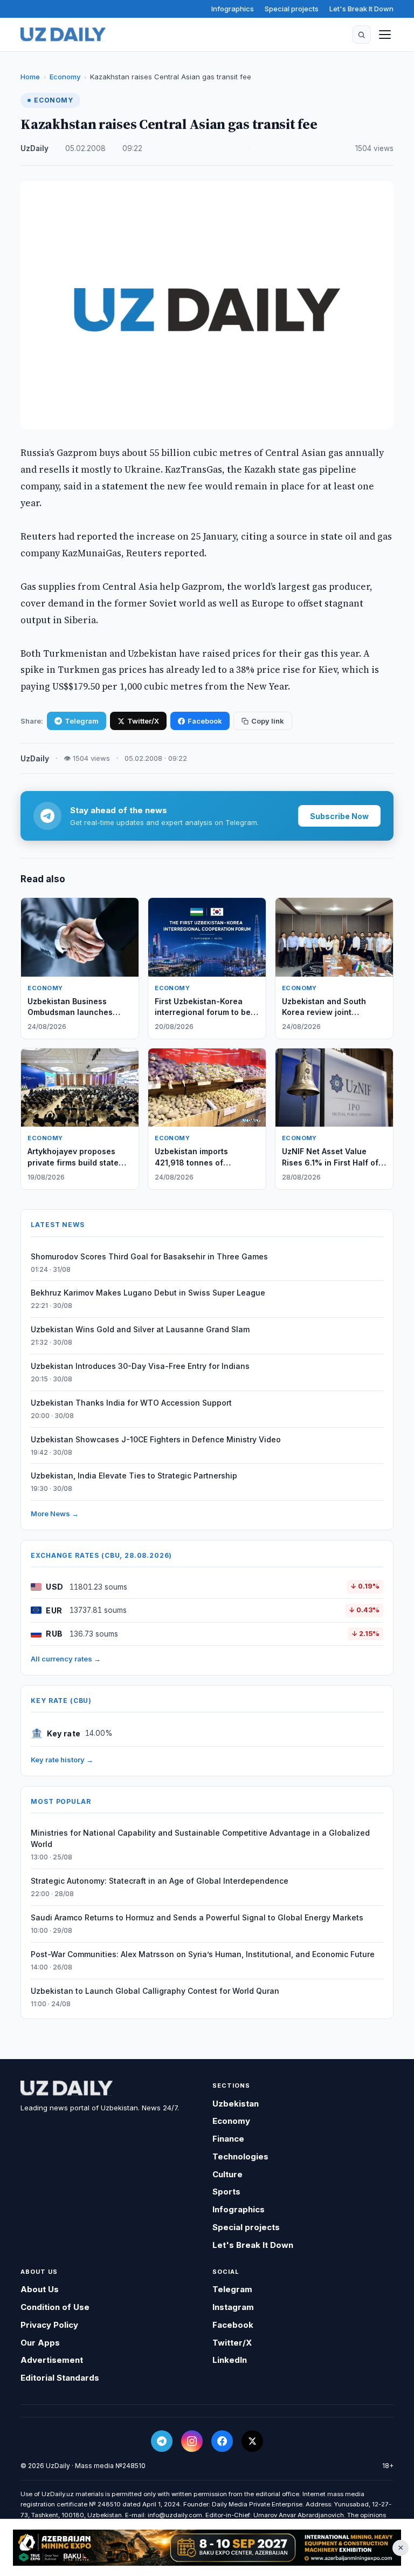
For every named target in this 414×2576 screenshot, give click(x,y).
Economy (65, 77)
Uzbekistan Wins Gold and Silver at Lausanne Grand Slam (140, 1329)
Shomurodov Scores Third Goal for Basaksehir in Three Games (149, 1256)
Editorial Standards (60, 2378)
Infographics (233, 9)
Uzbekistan (236, 2104)
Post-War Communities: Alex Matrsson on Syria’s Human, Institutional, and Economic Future (203, 1954)
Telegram (82, 721)
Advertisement (52, 2360)
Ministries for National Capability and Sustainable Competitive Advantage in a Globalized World (200, 1838)
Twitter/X (143, 721)
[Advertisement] (207, 2548)
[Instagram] (192, 2441)
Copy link (268, 721)
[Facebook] (222, 2441)
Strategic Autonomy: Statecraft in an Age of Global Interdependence (160, 1881)
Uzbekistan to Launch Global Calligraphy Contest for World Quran (155, 1991)
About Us (40, 2289)
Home (30, 77)
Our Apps (40, 2343)
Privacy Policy (49, 2325)
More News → (55, 1514)
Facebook (205, 721)
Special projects (292, 9)
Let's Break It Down (361, 9)
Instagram (233, 2307)
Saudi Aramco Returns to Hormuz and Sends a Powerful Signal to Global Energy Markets (197, 1917)
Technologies (240, 2156)
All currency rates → (66, 1659)
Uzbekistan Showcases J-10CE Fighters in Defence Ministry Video (156, 1439)
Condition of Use (55, 2307)
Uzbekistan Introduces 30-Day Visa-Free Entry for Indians (140, 1366)
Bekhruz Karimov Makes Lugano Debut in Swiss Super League (148, 1293)
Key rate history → (62, 1760)
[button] (362, 35)
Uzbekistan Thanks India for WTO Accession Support (131, 1403)
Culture (227, 2174)
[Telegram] (162, 2441)
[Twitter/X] (252, 2441)
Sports (226, 2192)
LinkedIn (230, 2360)
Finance (228, 2139)
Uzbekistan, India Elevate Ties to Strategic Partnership (134, 1476)
